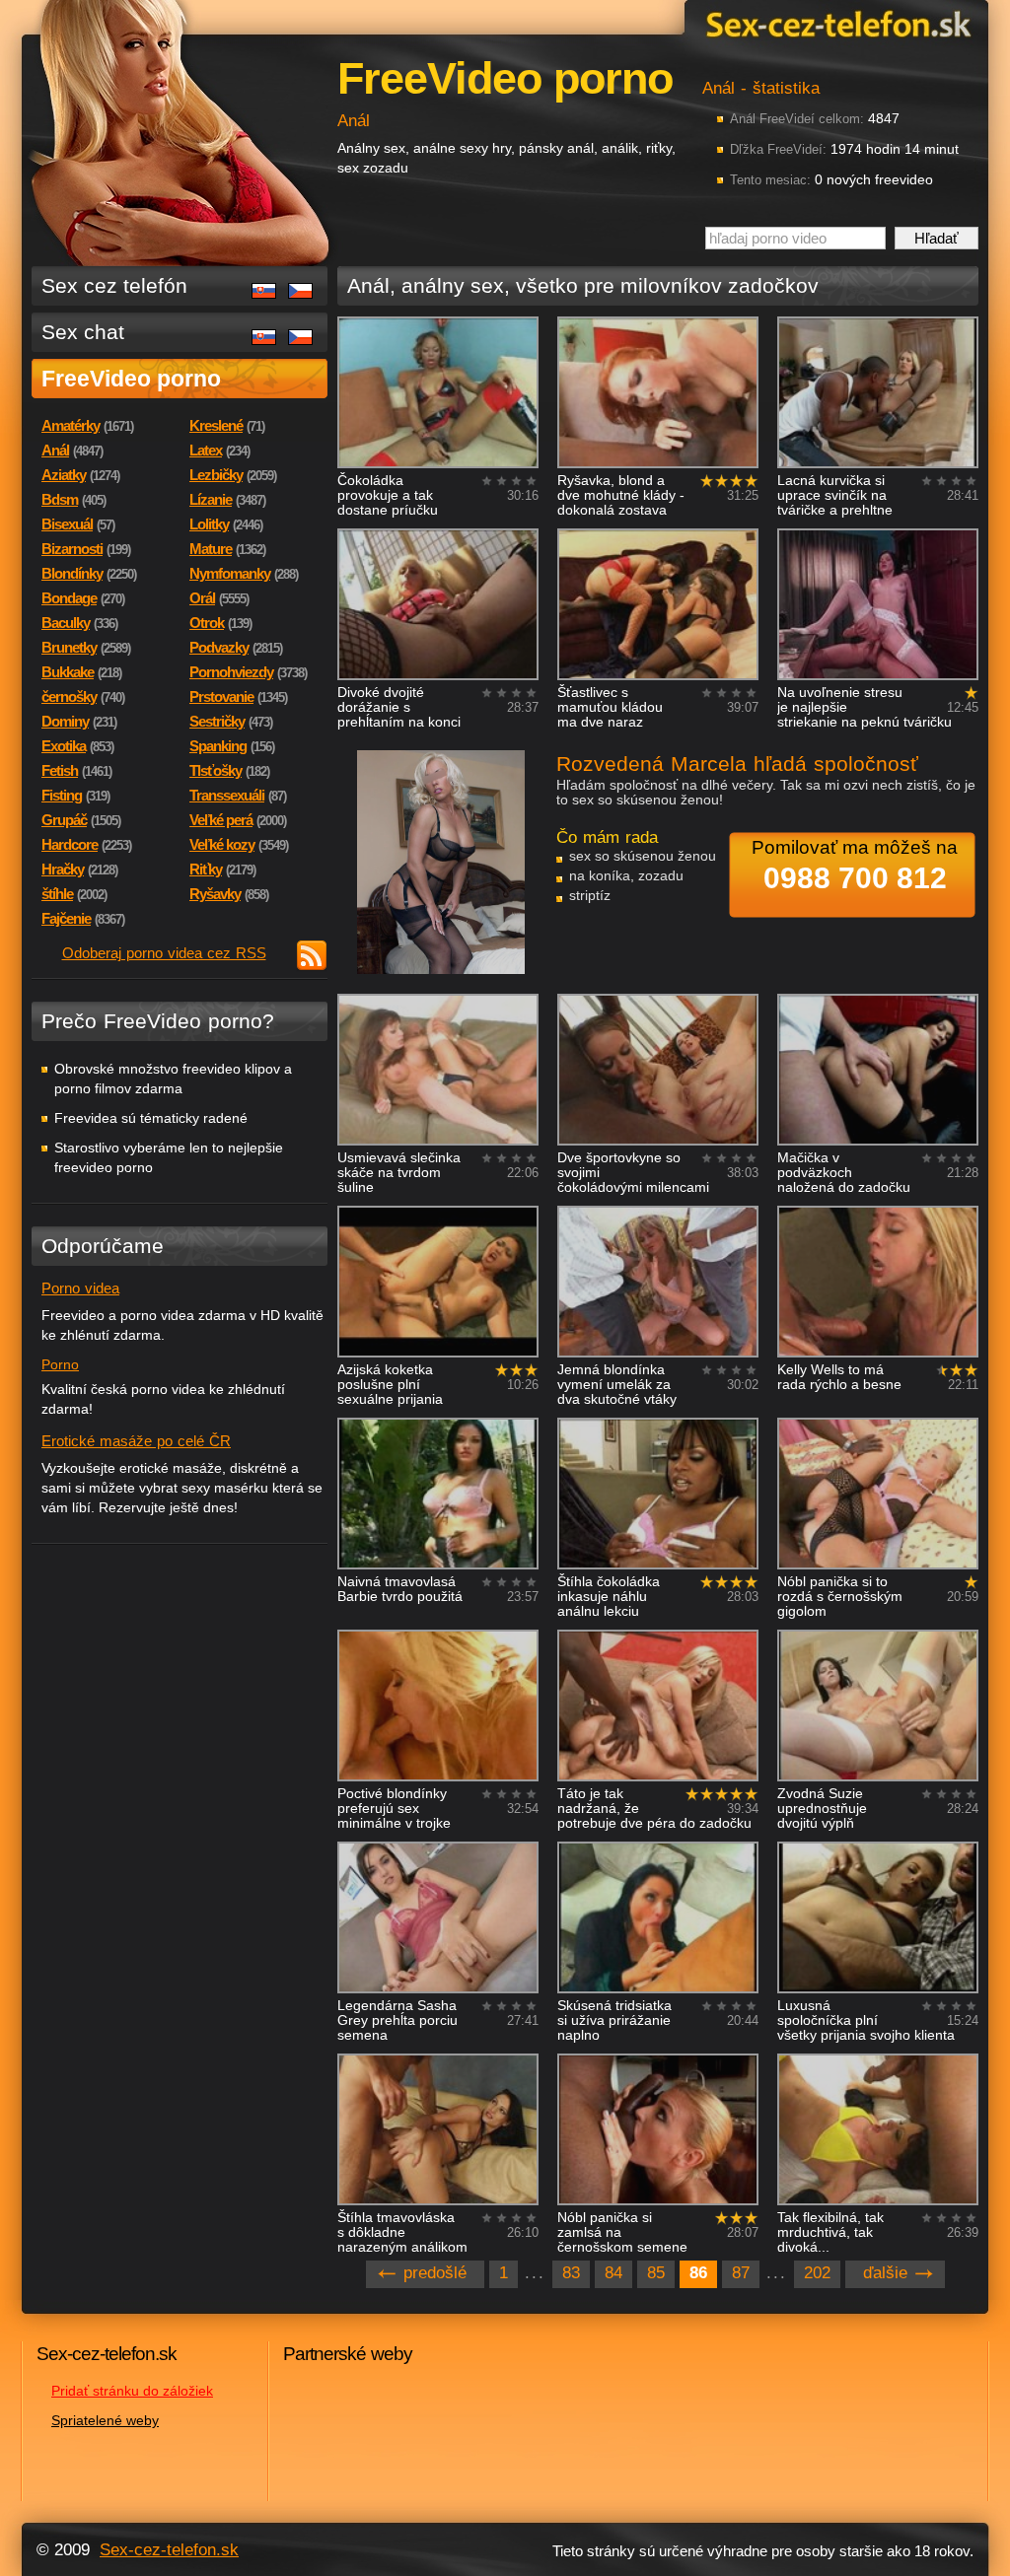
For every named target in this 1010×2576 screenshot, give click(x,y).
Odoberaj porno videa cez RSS (164, 953)
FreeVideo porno (131, 379)
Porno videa (80, 1288)
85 (656, 2273)
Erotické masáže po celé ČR (136, 1441)
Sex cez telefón (114, 285)
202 (817, 2273)
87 (741, 2273)
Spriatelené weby (105, 2420)
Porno (60, 1364)
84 (613, 2273)
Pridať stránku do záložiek (132, 2391)
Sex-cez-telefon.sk (835, 23)
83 (571, 2273)
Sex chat (83, 332)
